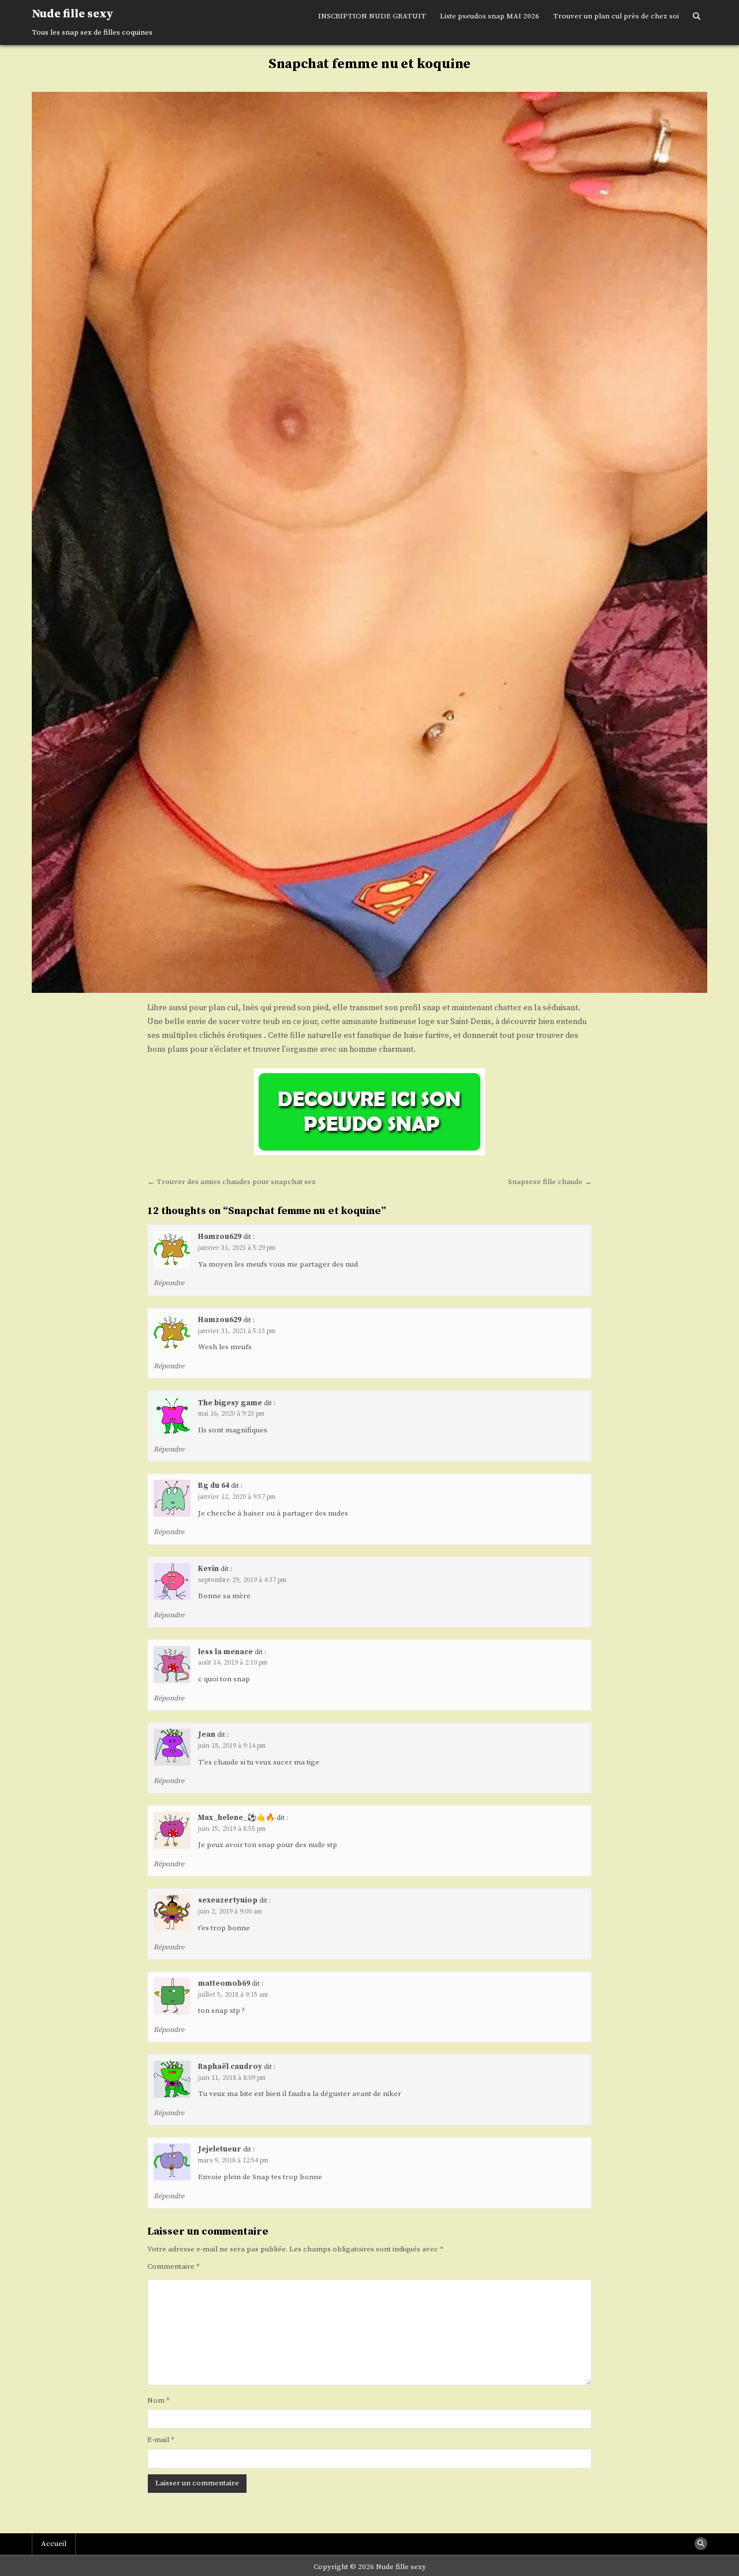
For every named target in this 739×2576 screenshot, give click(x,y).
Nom (158, 2400)
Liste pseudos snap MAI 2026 (490, 16)
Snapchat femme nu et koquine (369, 64)
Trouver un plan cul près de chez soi (616, 16)
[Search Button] (697, 17)
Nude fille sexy (72, 14)
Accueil (54, 2544)
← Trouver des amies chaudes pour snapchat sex (232, 1182)
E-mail (161, 2440)
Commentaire (173, 2266)
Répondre (169, 1283)
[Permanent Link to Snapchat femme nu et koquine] (369, 542)
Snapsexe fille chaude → (550, 1182)
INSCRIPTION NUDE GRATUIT (372, 16)
